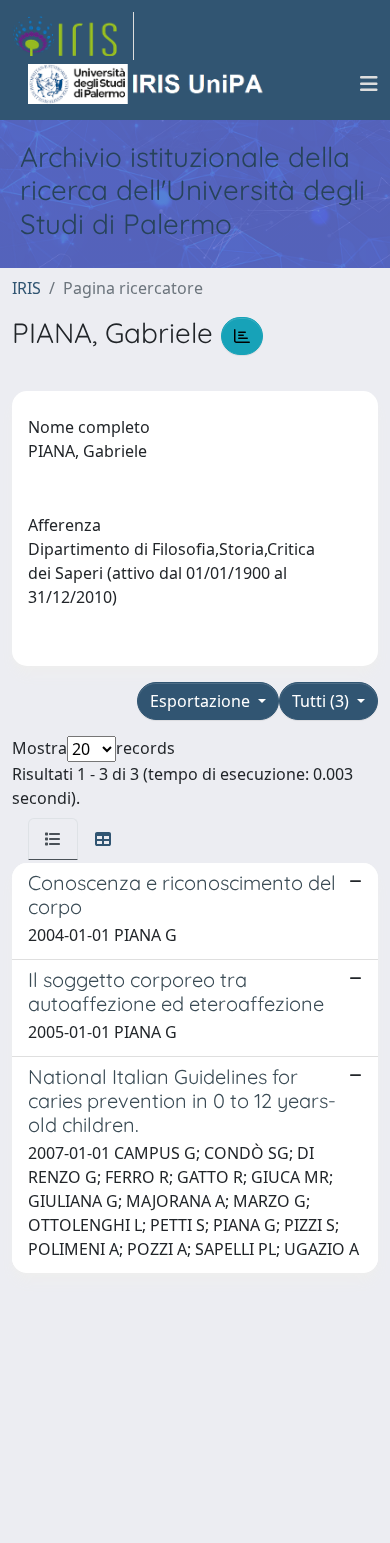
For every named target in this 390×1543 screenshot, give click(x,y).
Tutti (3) (322, 701)
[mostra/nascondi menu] (369, 84)
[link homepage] (73, 36)
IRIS (26, 288)
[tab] (53, 839)
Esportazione (202, 701)
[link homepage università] (147, 84)
